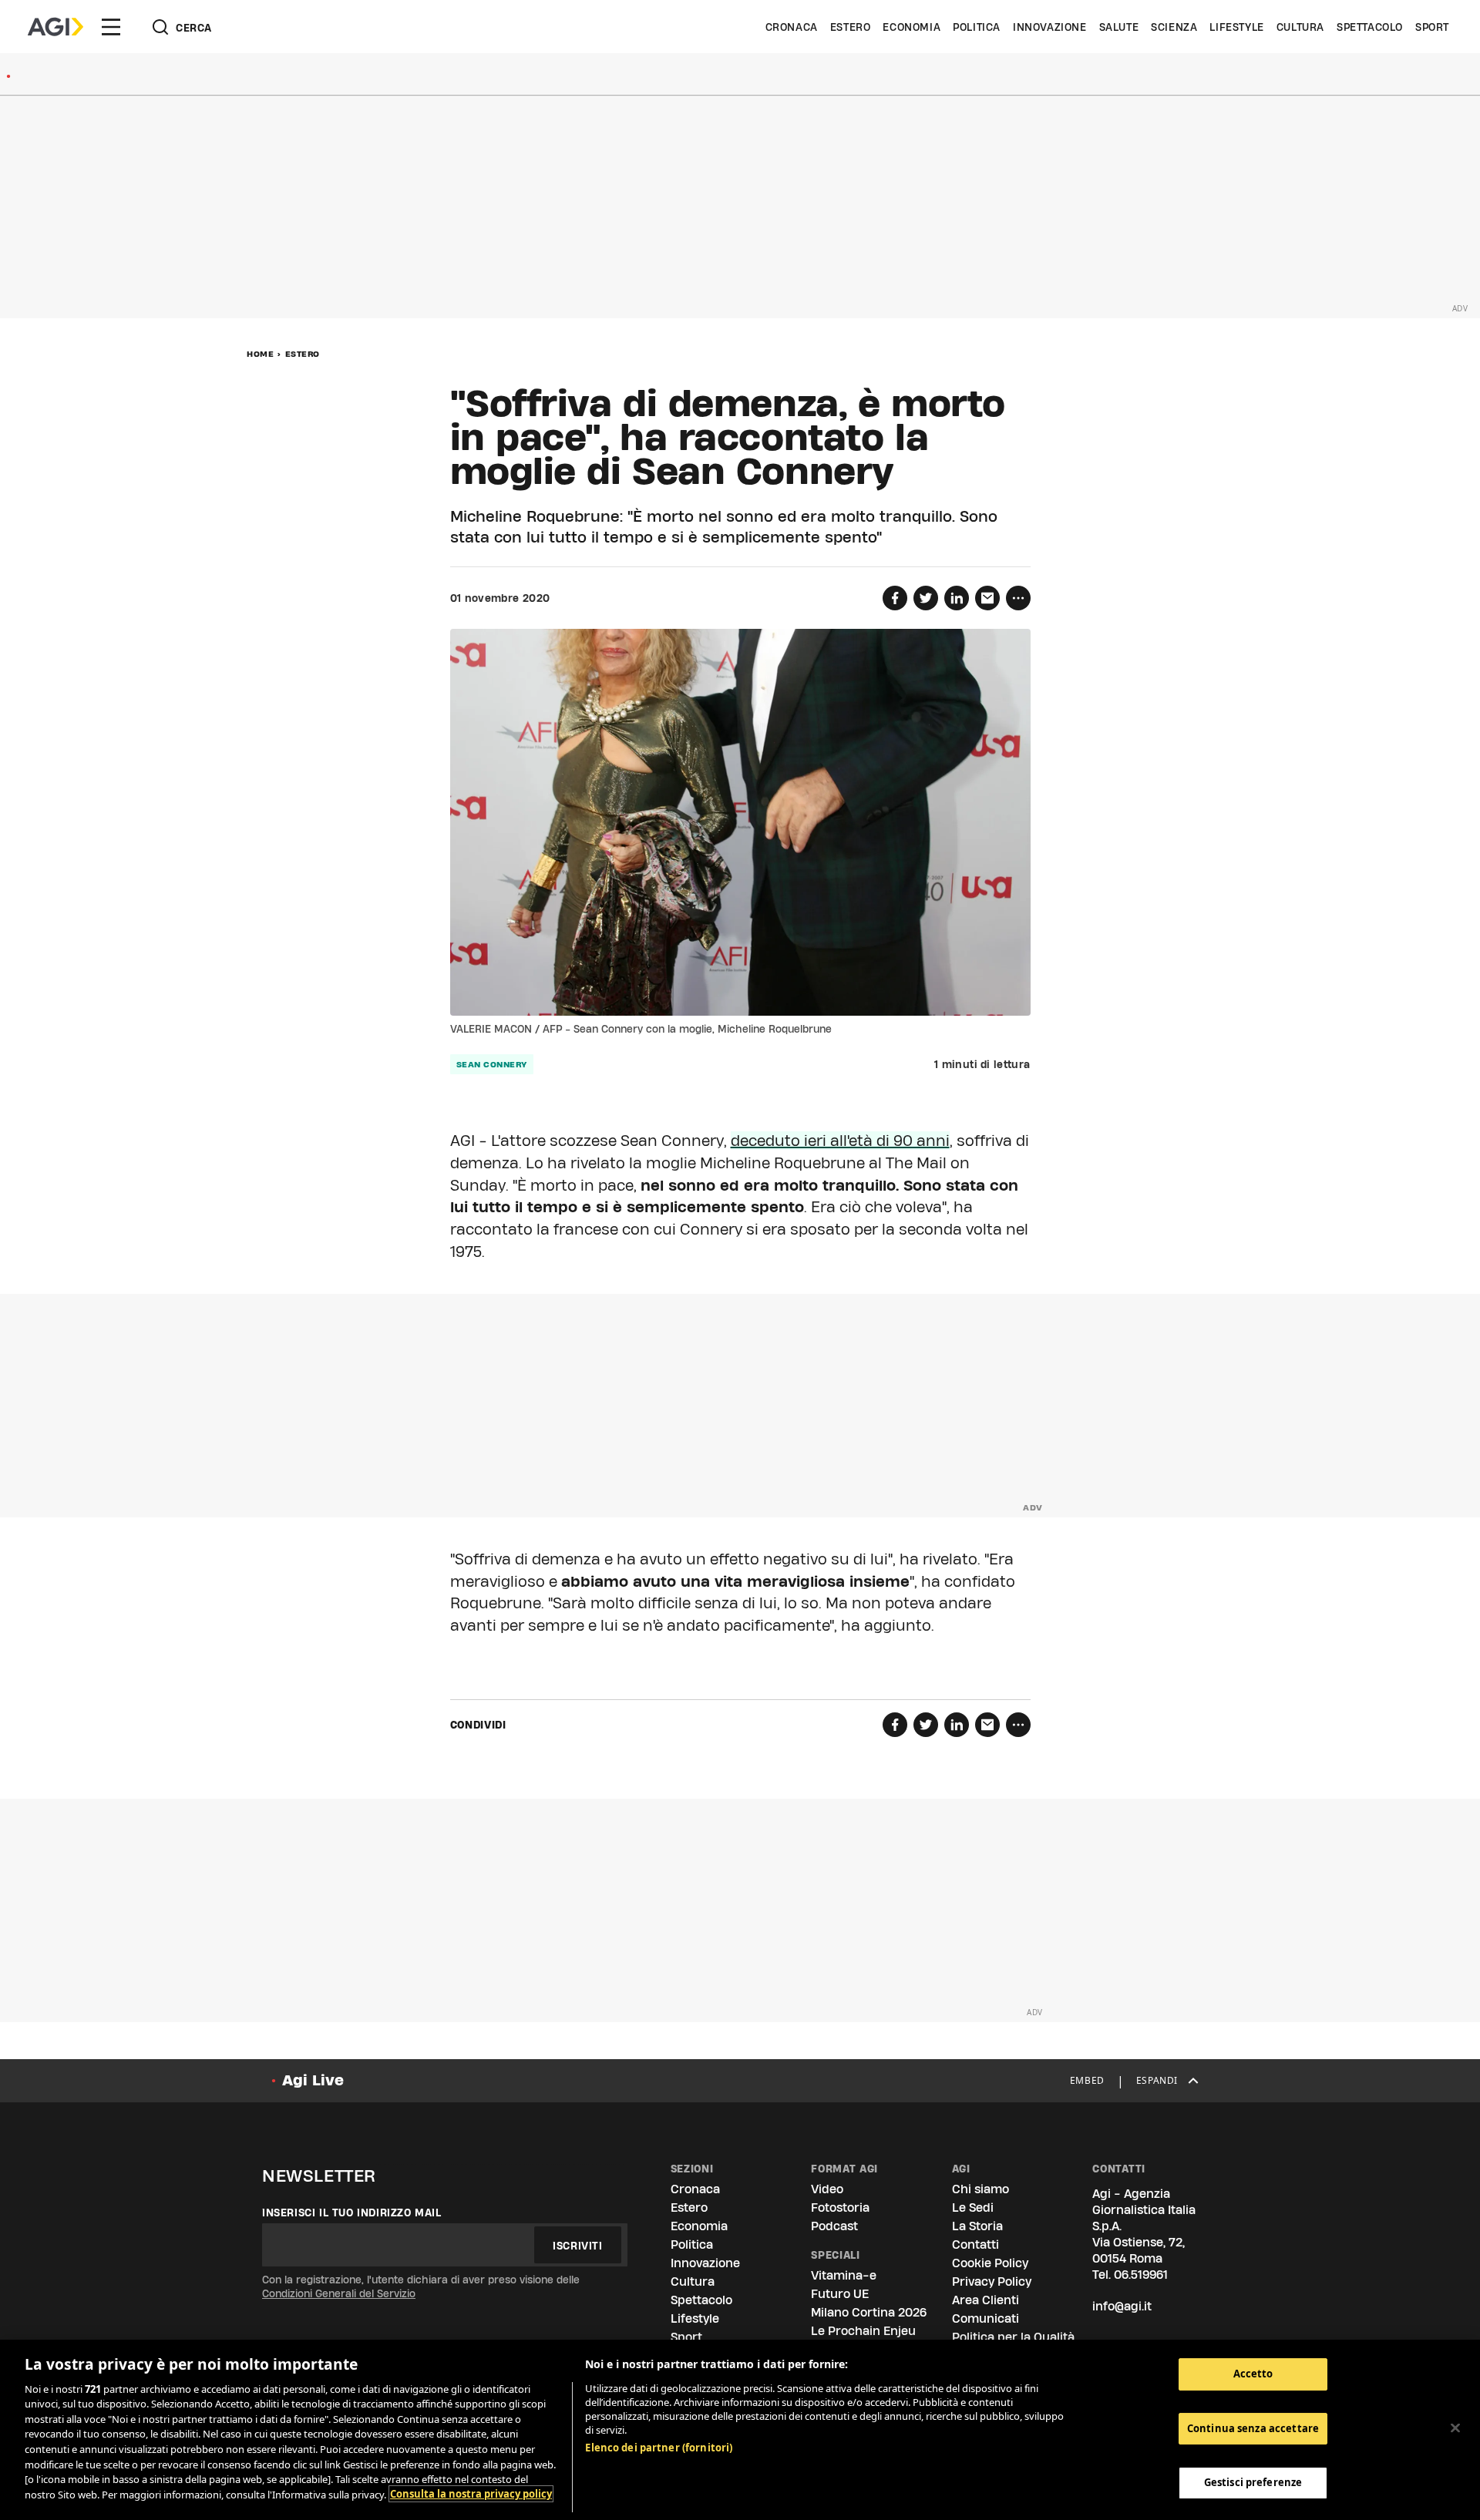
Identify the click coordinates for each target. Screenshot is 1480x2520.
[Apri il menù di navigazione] (111, 27)
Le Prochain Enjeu (863, 2331)
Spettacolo (1370, 27)
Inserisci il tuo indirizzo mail (352, 2213)
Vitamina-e (844, 2275)
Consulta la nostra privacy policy (471, 2494)
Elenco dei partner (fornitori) (659, 2448)
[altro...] (1018, 598)
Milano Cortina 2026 (869, 2312)
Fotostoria (840, 2208)
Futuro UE (840, 2294)
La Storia (977, 2226)
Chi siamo (980, 2189)
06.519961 (1141, 2275)
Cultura (1300, 27)
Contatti (975, 2244)
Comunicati (986, 2318)
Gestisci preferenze (1253, 2482)
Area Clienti (986, 2300)
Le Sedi (973, 2208)
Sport (1432, 27)
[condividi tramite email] (987, 598)
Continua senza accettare (1253, 2428)
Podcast (834, 2226)
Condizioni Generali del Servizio (339, 2293)
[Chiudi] (1455, 2428)
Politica (977, 27)
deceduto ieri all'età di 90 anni (840, 1141)
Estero (851, 27)
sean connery (492, 1064)
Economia (912, 27)
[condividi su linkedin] (957, 598)
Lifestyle (1236, 27)
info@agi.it (1122, 2306)
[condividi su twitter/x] (926, 598)
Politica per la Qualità (1013, 2337)
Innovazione (1050, 27)
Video (827, 2189)
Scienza (1174, 27)
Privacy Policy (992, 2281)
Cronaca (792, 27)
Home (260, 354)
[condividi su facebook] (895, 598)
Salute (1119, 27)
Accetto (1253, 2374)
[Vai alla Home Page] (55, 27)
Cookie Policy (990, 2263)
